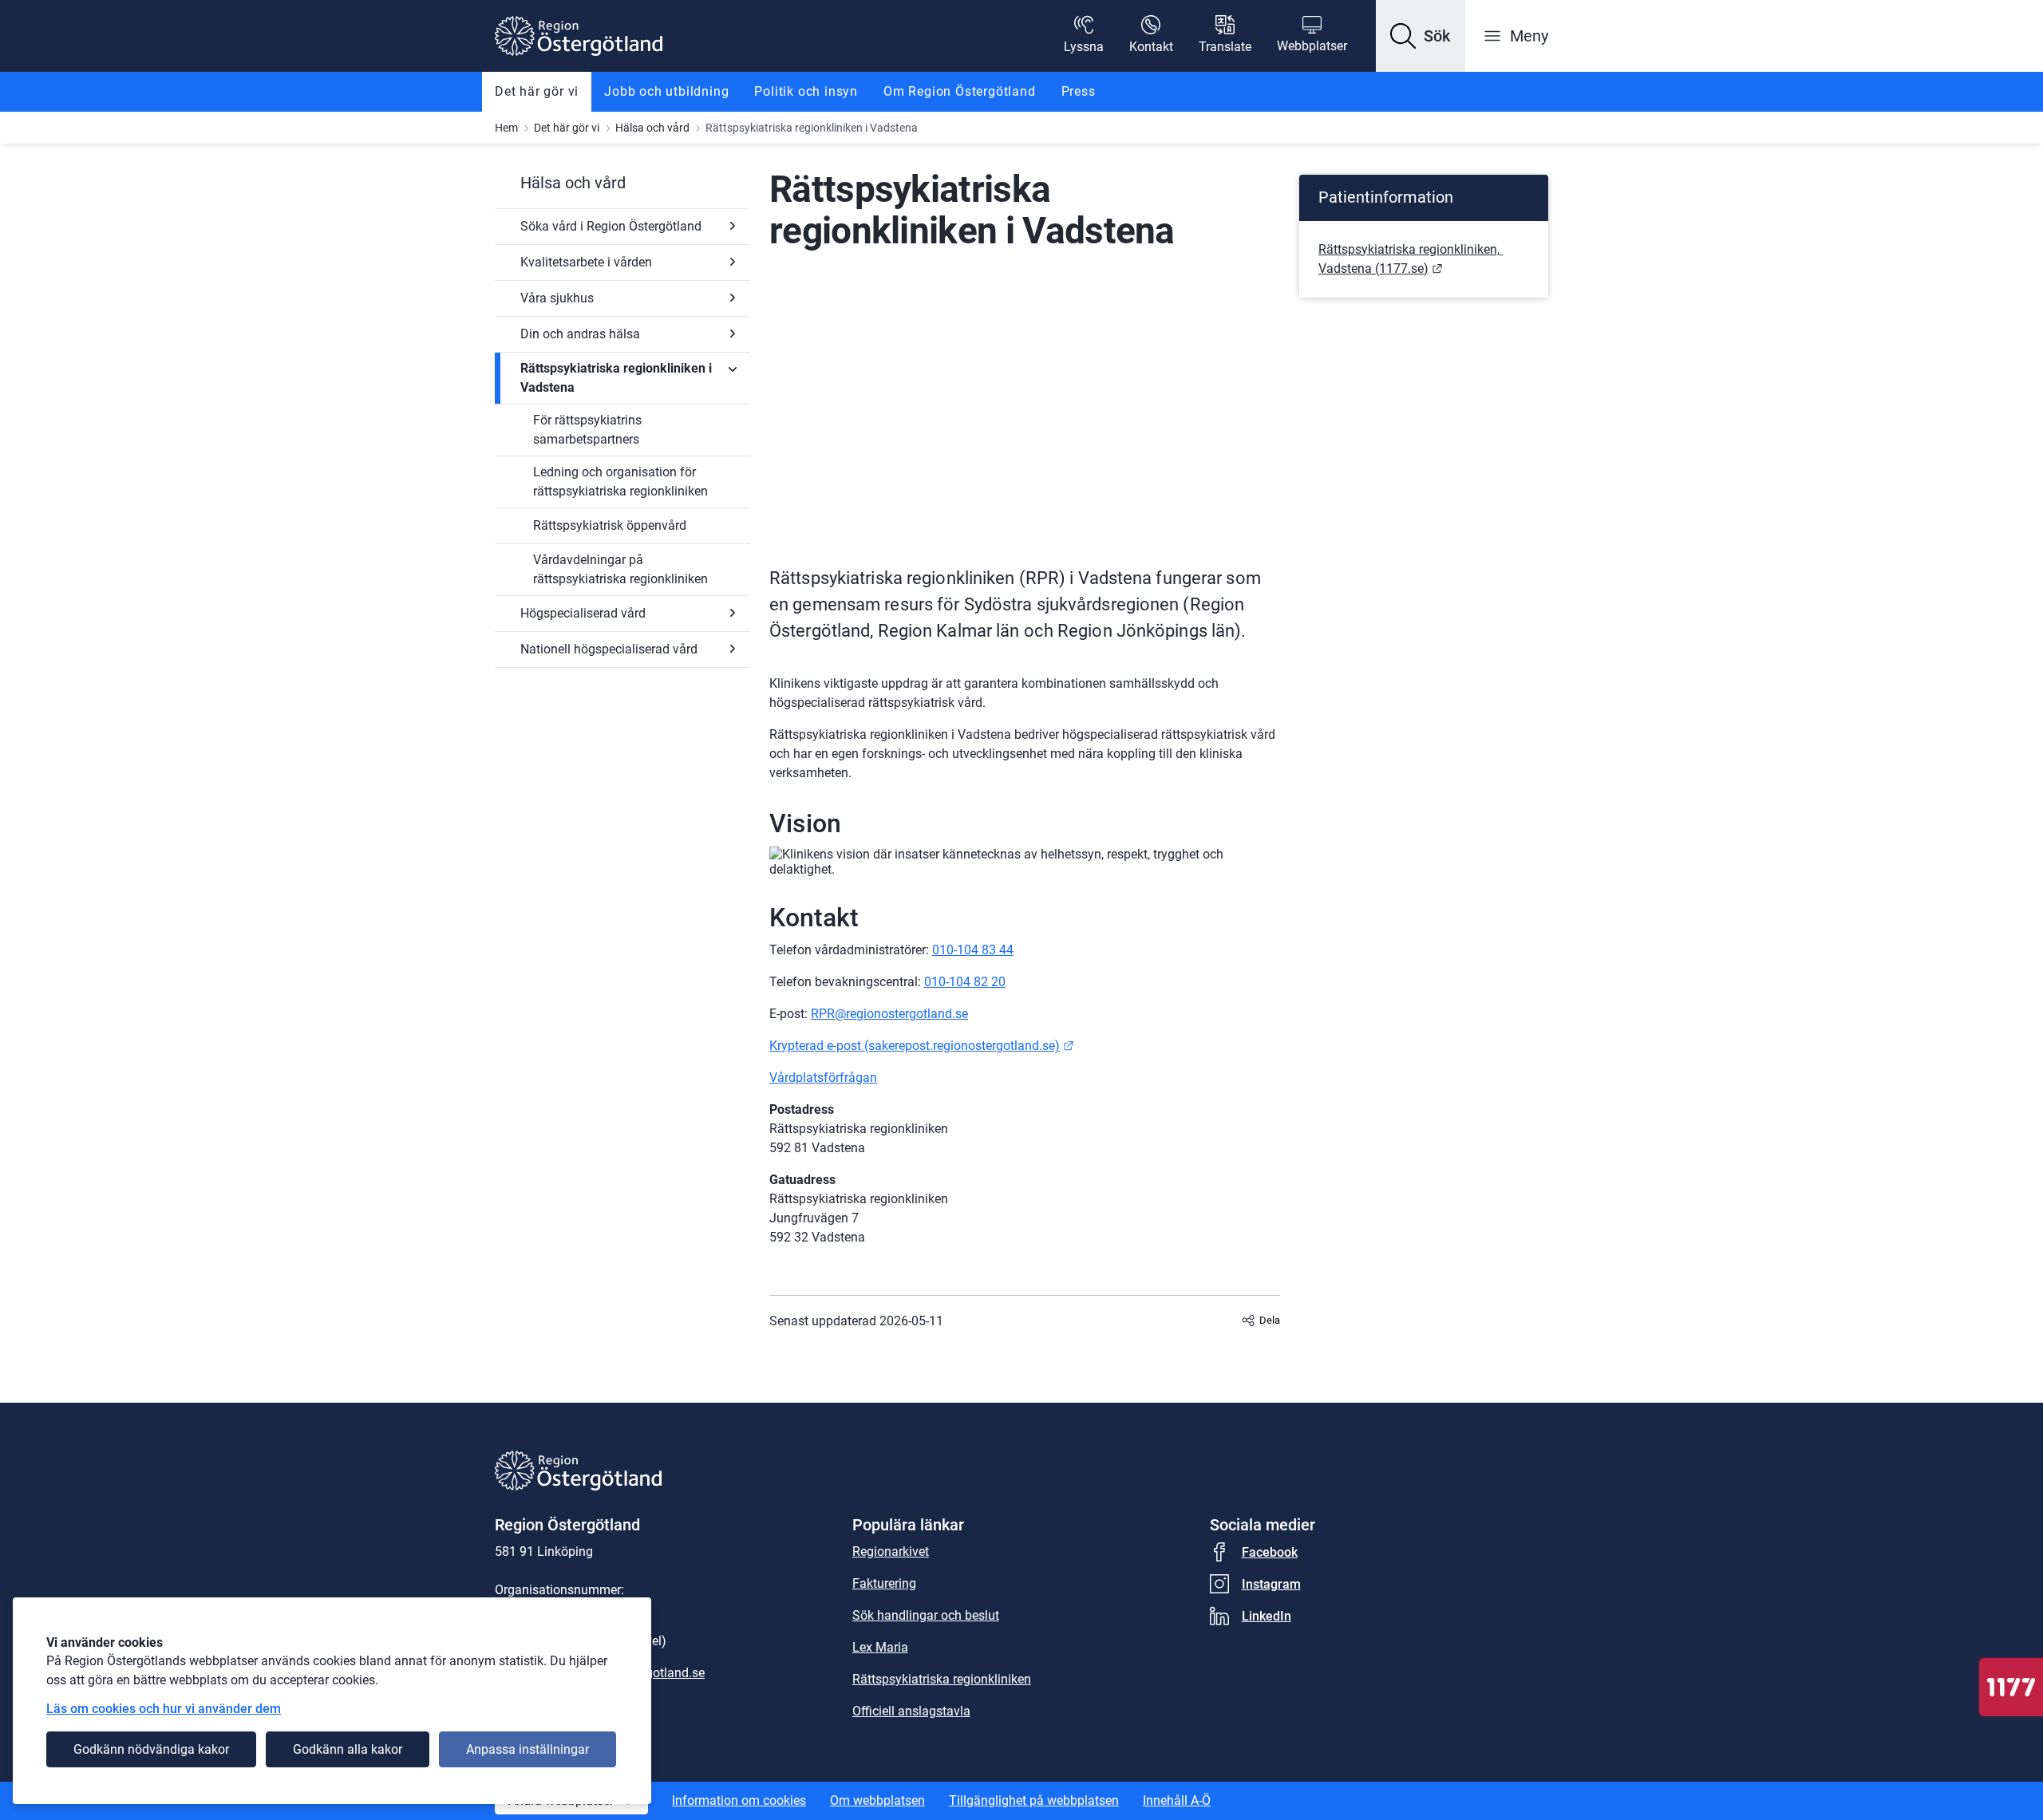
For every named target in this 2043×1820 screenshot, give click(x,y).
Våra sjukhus (557, 298)
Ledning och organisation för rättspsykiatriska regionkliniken (620, 482)
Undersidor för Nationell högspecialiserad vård (733, 649)
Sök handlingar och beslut (926, 1615)
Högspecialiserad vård (583, 613)
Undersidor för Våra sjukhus (733, 298)
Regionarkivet (891, 1552)
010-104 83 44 (973, 950)
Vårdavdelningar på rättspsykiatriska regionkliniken (620, 569)
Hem (506, 128)
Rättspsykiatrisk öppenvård (610, 525)
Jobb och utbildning (666, 91)
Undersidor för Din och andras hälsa (733, 334)
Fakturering (884, 1583)
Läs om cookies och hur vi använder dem (164, 1709)
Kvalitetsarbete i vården (586, 262)
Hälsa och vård (652, 128)
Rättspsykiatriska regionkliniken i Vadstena (616, 378)
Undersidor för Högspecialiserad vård (733, 613)
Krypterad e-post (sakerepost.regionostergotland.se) (922, 1046)
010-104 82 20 (965, 982)
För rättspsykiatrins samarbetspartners (587, 430)
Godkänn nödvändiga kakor (151, 1749)
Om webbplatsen (877, 1800)
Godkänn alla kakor (348, 1749)
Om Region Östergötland (960, 91)
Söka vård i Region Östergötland (611, 226)
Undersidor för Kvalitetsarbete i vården (733, 262)
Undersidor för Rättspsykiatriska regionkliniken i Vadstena (733, 369)
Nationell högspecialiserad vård (609, 649)
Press (1079, 91)
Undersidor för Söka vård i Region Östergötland (733, 226)
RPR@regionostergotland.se (889, 1014)
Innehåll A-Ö (1177, 1800)
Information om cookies (739, 1800)
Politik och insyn (806, 91)
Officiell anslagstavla (911, 1711)
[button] (1421, 36)
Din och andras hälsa (580, 334)
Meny (1529, 36)
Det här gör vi (537, 91)
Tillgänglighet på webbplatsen (1034, 1800)
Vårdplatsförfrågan (823, 1078)
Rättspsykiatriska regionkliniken (942, 1679)
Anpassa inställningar (528, 1749)
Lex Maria (880, 1647)
